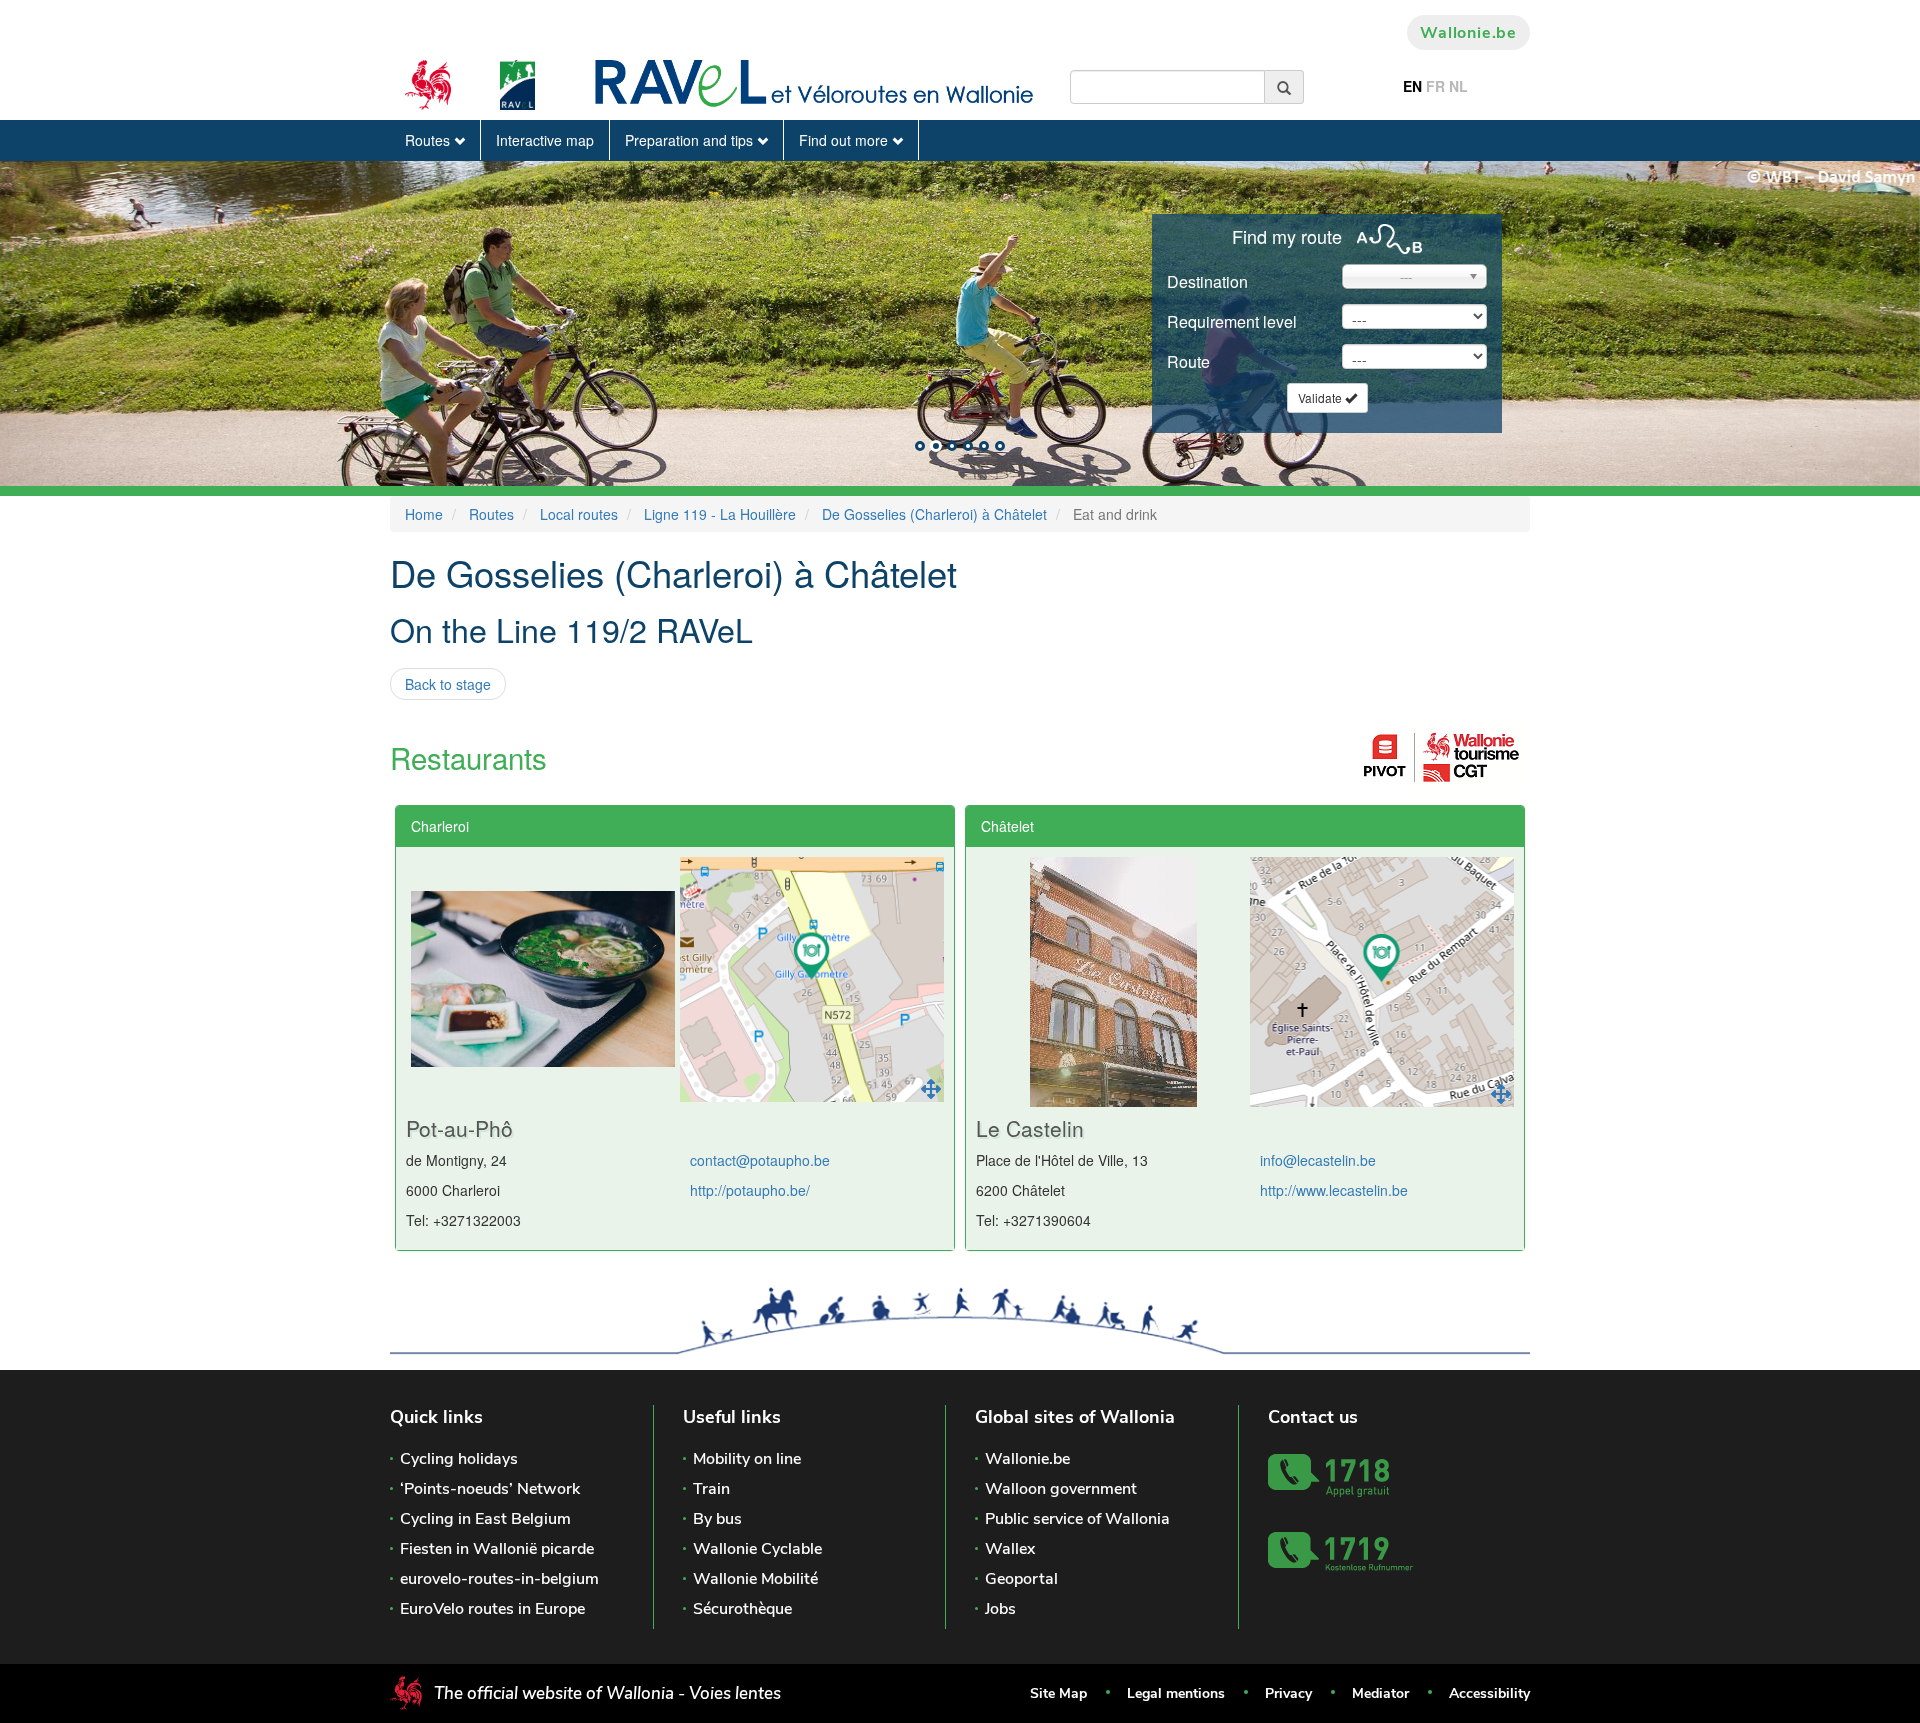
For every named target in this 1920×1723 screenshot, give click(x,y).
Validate (1321, 397)
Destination (1207, 281)
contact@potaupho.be (760, 1160)
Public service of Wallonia (1077, 1519)
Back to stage (448, 684)
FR (1435, 86)
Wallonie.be (1468, 33)
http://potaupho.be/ (750, 1190)
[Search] (1284, 87)
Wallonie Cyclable (757, 1549)
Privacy (1288, 1693)
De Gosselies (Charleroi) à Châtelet (934, 514)
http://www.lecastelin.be (1334, 1190)
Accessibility (1489, 1693)
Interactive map (545, 140)
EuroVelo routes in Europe (492, 1609)
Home (424, 514)
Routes (429, 140)
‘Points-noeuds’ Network (490, 1489)
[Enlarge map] (931, 1089)
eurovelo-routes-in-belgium (499, 1579)
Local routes (579, 514)
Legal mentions (1176, 1693)
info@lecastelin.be (1318, 1160)
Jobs (1000, 1609)
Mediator (1380, 1693)
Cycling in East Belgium (485, 1519)
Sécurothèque (742, 1609)
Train (711, 1489)
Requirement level (1232, 321)
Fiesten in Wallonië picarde (497, 1549)
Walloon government (1061, 1489)
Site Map (1058, 1693)
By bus (717, 1519)
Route (1188, 361)
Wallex (1010, 1549)
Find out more (845, 140)
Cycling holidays (459, 1459)
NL (1458, 86)
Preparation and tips (691, 140)
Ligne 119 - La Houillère (720, 514)
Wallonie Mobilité (755, 1579)
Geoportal (1021, 1579)
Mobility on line (747, 1459)
